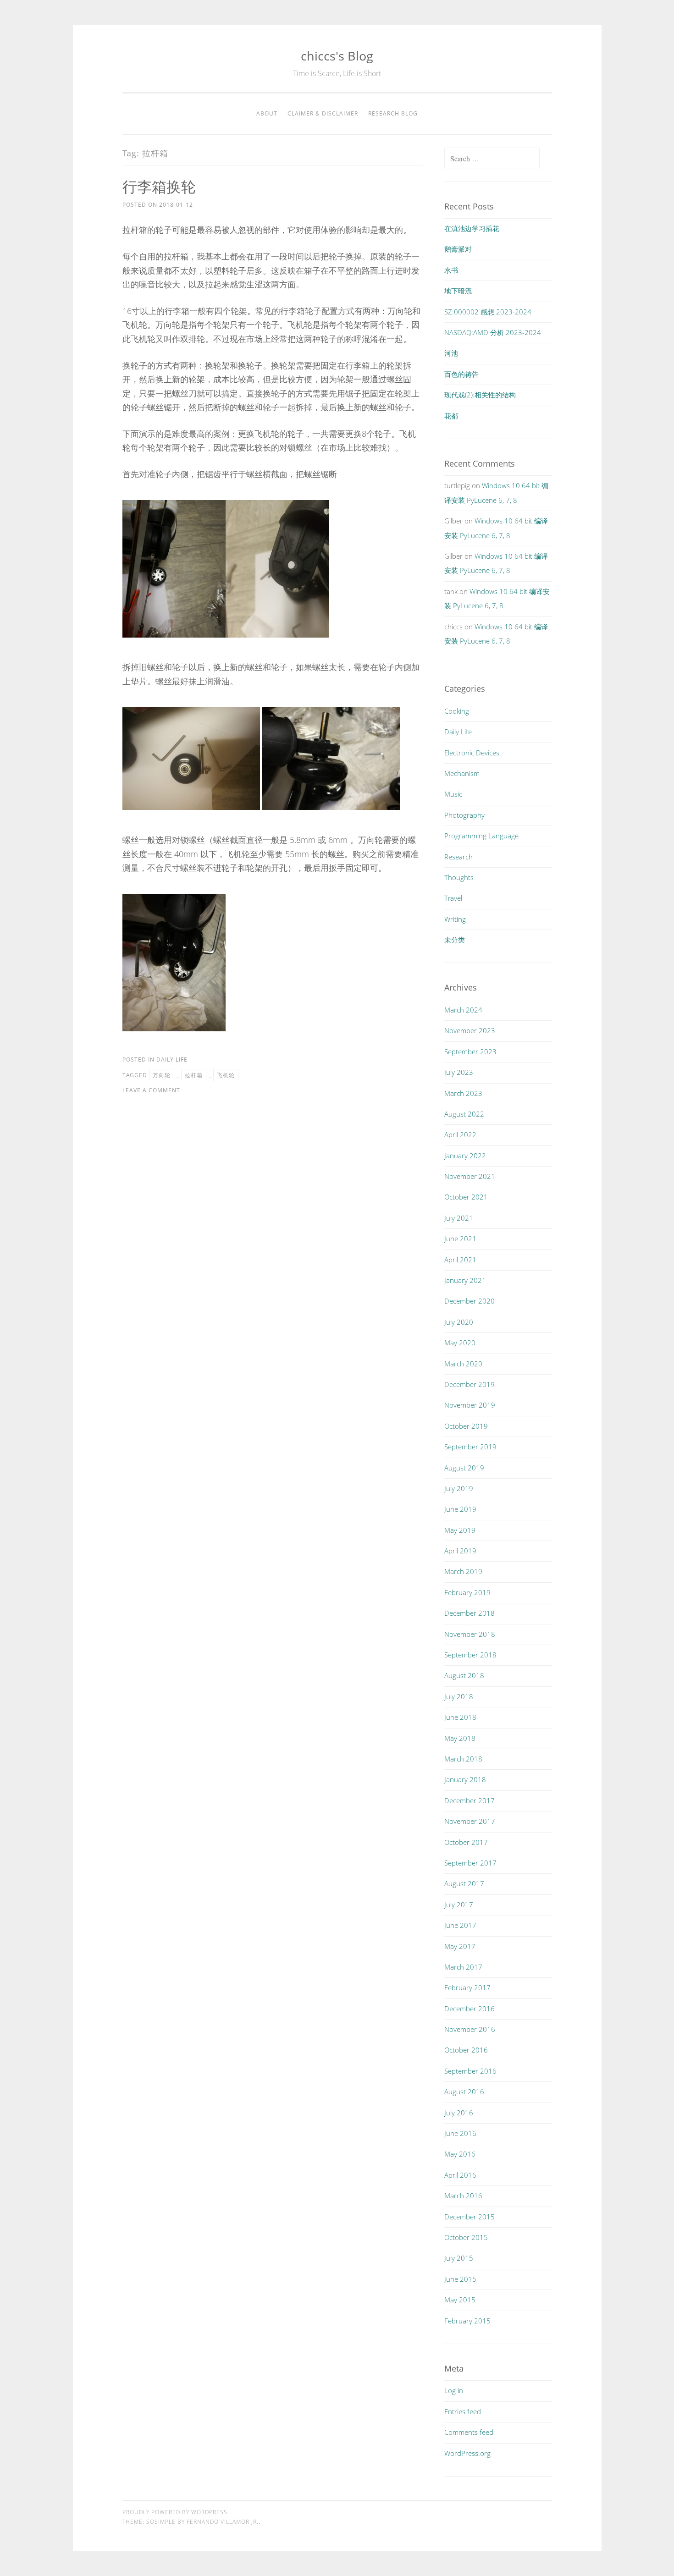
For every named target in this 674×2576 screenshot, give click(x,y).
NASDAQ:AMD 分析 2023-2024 (493, 332)
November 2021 (470, 1176)
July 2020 (459, 1322)
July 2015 (459, 2258)
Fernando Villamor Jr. (223, 2522)
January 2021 (465, 1280)
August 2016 (464, 2092)
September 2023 (470, 1051)
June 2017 (460, 1925)
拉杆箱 (194, 1075)
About (267, 113)
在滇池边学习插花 (472, 228)
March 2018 (463, 1759)
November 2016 (470, 2029)
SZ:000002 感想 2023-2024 (488, 312)
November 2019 (470, 1405)
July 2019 (459, 1488)
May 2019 (460, 1530)
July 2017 (459, 1904)
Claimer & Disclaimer (323, 113)
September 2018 (470, 1655)
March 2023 (463, 1093)
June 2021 (460, 1238)
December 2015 (470, 2217)
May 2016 (460, 2154)
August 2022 (464, 1114)
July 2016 (459, 2113)
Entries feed (463, 2411)
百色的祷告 (461, 374)
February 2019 (467, 1592)
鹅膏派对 (458, 249)
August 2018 (464, 1675)
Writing (455, 919)
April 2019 (460, 1551)
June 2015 (460, 2279)
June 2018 (460, 1717)
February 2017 (467, 1987)
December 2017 (470, 1800)
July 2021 (459, 1218)
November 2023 (470, 1030)
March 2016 (463, 2196)
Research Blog (393, 113)
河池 (451, 353)
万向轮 (162, 1075)
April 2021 (460, 1260)
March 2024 (463, 1010)
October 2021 (466, 1197)
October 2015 (466, 2237)
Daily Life (172, 1060)
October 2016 (466, 2050)
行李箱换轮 (159, 186)
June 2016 (460, 2133)
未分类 (455, 940)
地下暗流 (458, 291)
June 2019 (460, 1509)
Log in (454, 2390)
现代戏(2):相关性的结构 (480, 395)
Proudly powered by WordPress (175, 2512)
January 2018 (465, 1779)
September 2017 (470, 1863)
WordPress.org (467, 2453)
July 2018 (459, 1696)
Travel (453, 898)
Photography (464, 815)
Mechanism (462, 773)
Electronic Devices (472, 753)
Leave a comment (151, 1090)
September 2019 (470, 1447)
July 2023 (459, 1072)
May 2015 (460, 2300)
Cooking (457, 711)
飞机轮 (226, 1075)
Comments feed (469, 2432)
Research (459, 857)
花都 (451, 416)
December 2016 (470, 2009)
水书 (451, 270)
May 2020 (460, 1343)
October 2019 (466, 1426)
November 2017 (470, 1821)
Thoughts (459, 877)
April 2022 (460, 1134)
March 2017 (463, 1967)
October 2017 (466, 1842)
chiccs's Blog (337, 56)
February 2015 (467, 2321)
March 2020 (463, 1364)
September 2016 (470, 2071)
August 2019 (464, 1468)
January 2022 (465, 1156)
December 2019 (470, 1384)
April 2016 (460, 2175)
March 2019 (463, 1571)
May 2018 (460, 1738)
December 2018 (470, 1613)
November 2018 (470, 1634)
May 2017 (460, 1946)
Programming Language (481, 836)
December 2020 (470, 1301)
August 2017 (464, 1883)
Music (453, 794)
